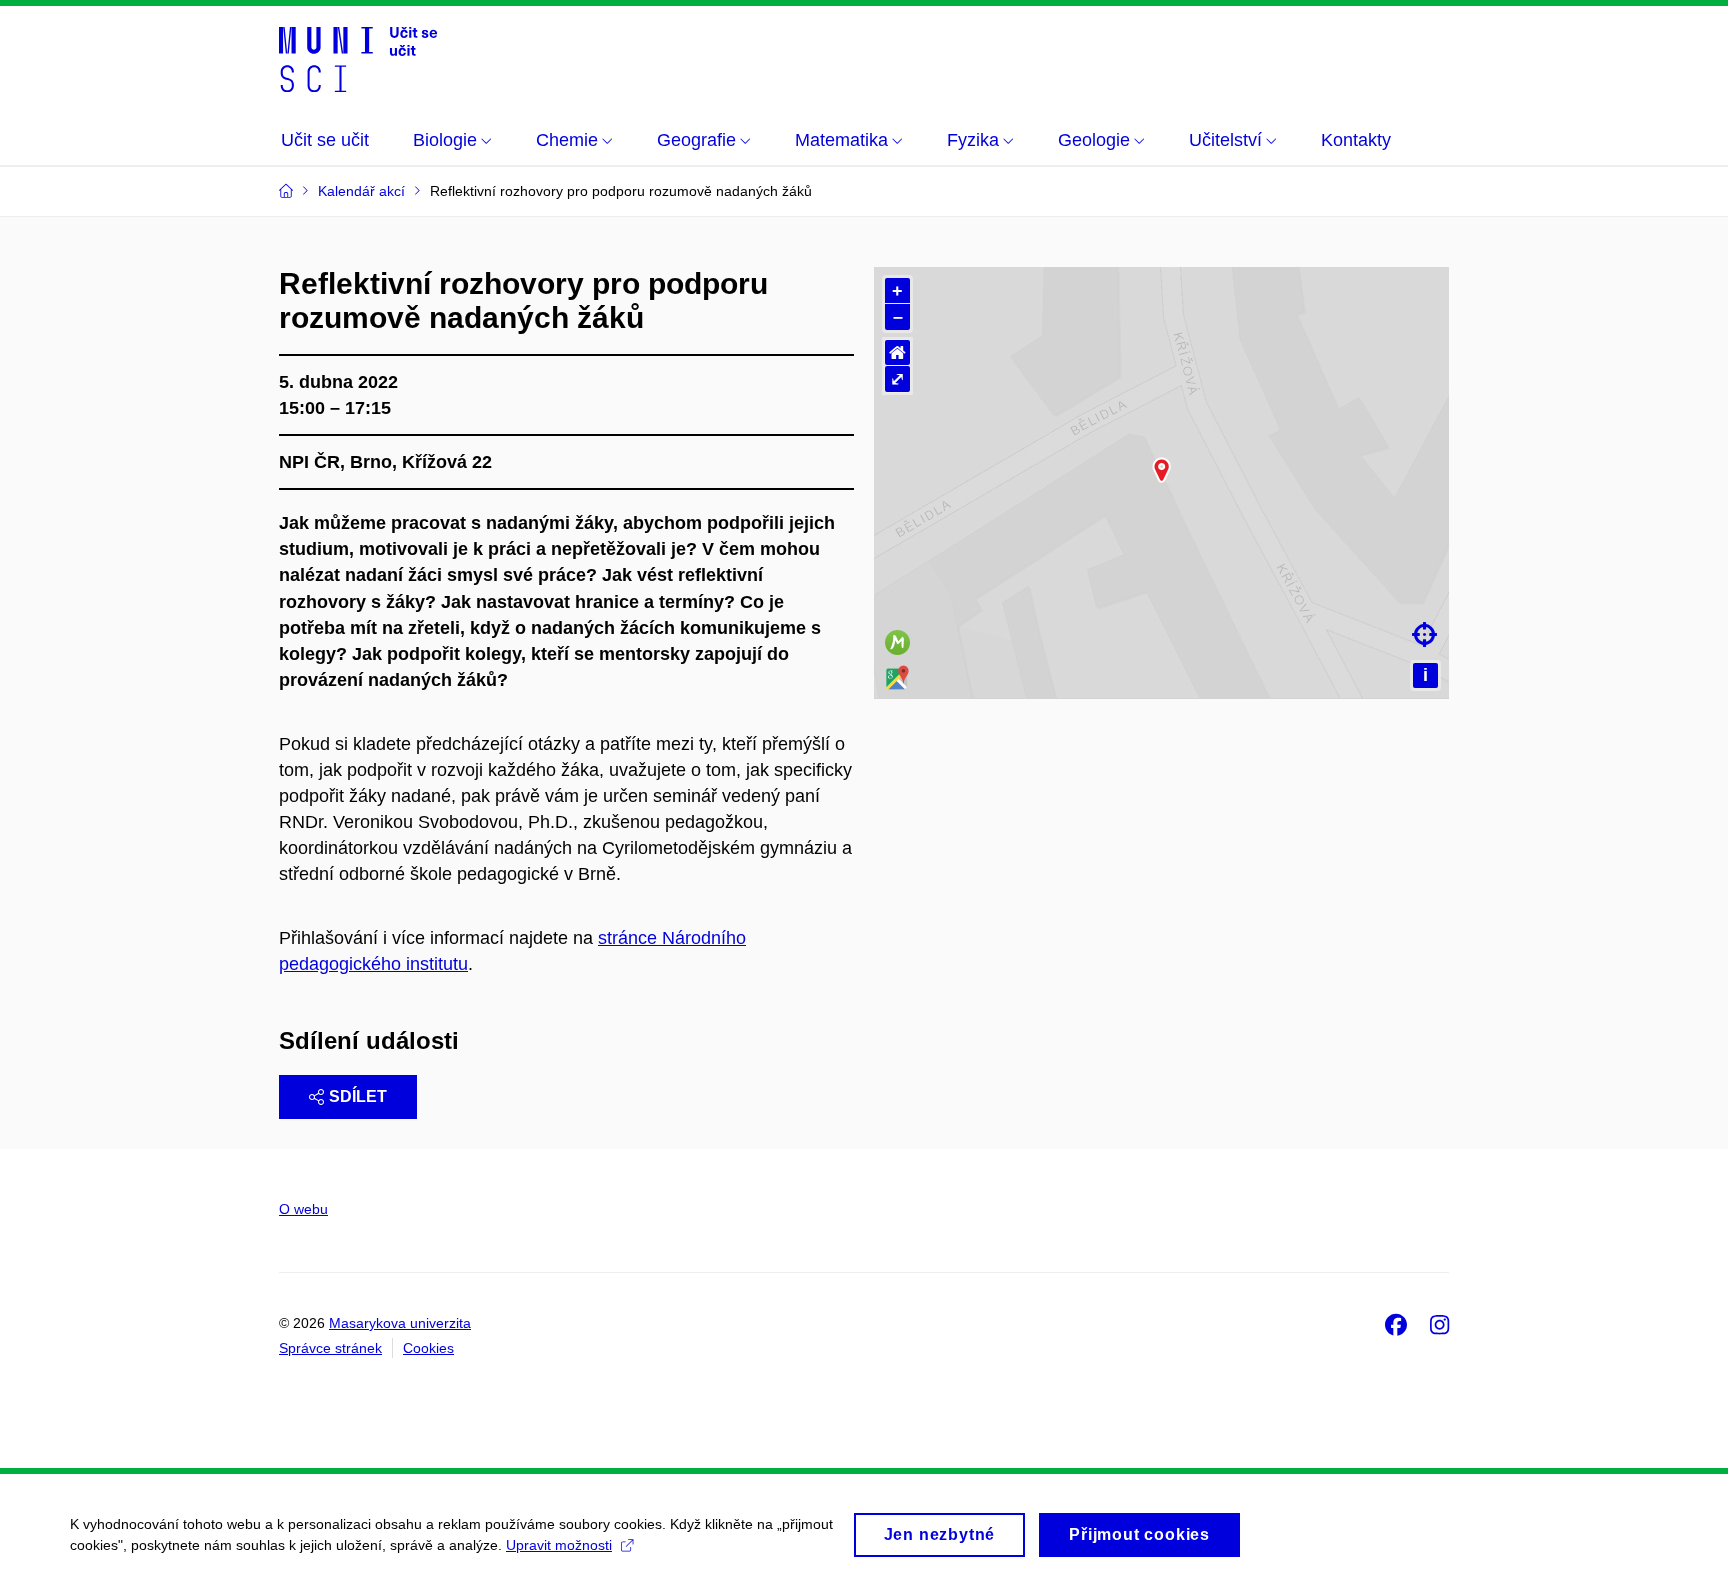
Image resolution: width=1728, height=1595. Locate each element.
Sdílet (358, 1096)
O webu (303, 1209)
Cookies (428, 1348)
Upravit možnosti (559, 1545)
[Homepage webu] (358, 58)
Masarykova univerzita (400, 1323)
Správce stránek (330, 1348)
